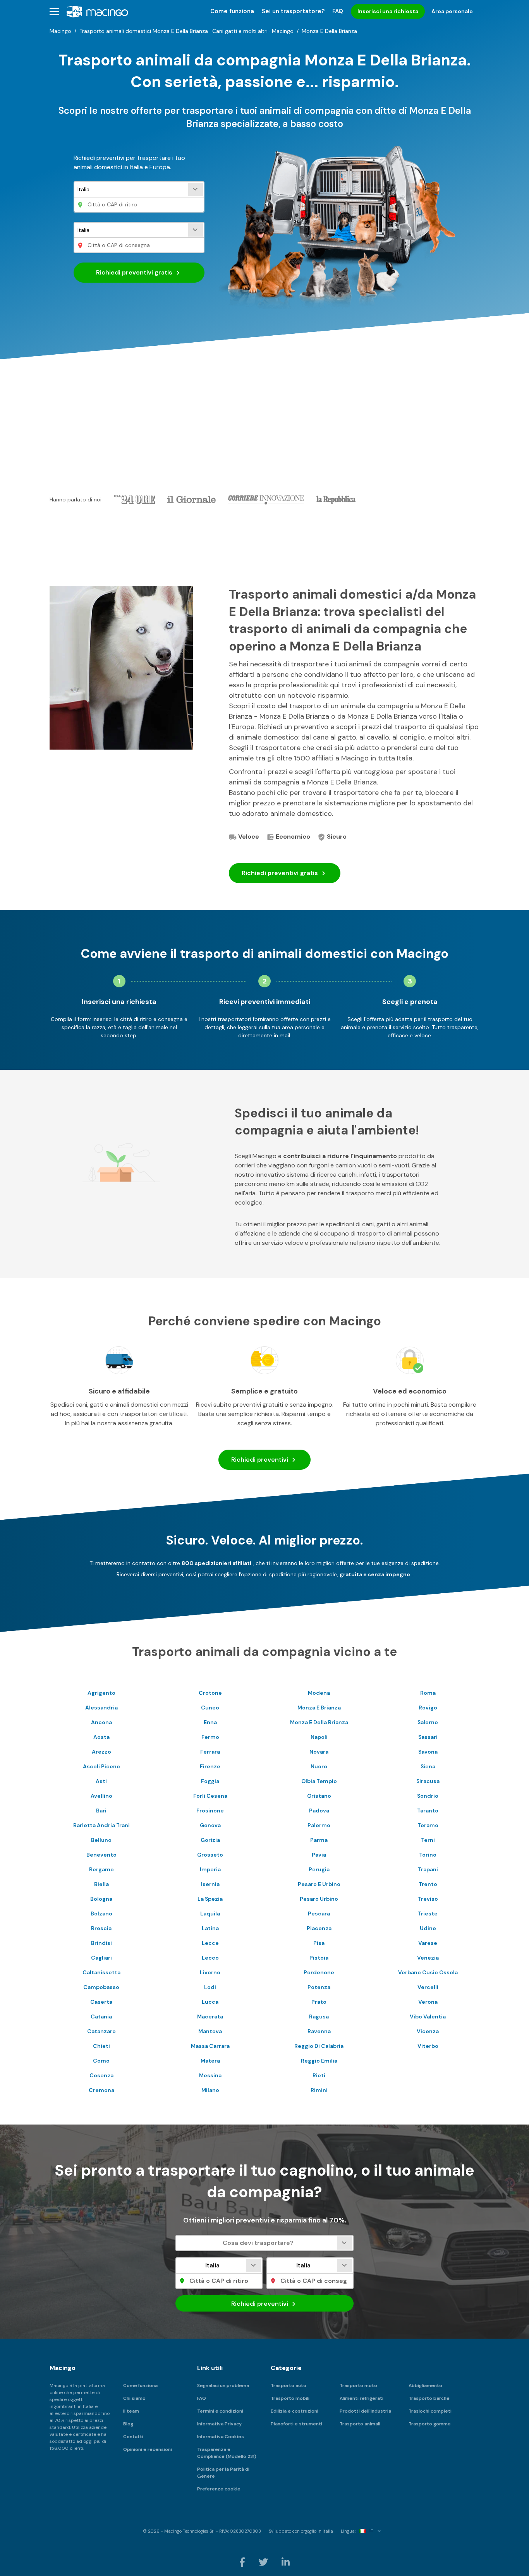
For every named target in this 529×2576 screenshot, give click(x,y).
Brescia (101, 1928)
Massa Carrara (210, 2046)
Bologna (101, 1899)
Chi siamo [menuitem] (134, 2398)
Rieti (319, 2075)
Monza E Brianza (319, 1708)
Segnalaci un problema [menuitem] (223, 2386)
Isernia (210, 1884)
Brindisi (101, 1943)
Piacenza (319, 1928)
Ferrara (210, 1752)
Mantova (210, 2031)
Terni (428, 1840)
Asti (101, 1781)
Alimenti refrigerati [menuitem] (362, 2398)
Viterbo (428, 2046)
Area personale (452, 11)
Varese (428, 1943)
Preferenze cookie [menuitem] (219, 2489)
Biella (101, 1884)
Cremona (101, 2090)
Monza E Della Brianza (319, 1722)
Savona (428, 1752)
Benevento (101, 1855)
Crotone (210, 1693)
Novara (319, 1752)
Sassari (428, 1737)
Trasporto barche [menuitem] (429, 2398)
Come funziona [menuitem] (232, 11)
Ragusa (319, 2017)
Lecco (210, 1958)
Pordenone (319, 1972)
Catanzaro (101, 2031)
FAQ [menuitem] (338, 11)
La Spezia (210, 1899)
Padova (319, 1811)
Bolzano (101, 1914)
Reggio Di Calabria (319, 2046)
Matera (210, 2061)
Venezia (428, 1958)
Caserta (101, 2002)
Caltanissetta (101, 1972)
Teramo (428, 1825)
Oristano (319, 1796)
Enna (210, 1722)
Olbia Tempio (319, 1781)
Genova (210, 1825)
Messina (210, 2075)
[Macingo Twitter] (264, 2562)
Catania (101, 2017)
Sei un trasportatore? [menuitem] (293, 11)
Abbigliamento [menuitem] (425, 2386)
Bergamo (101, 1869)
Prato (319, 2002)
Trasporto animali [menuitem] (360, 2424)
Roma (428, 1693)
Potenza (319, 1987)
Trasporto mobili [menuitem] (290, 2398)
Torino (428, 1855)
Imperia (210, 1869)
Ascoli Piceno (101, 1766)
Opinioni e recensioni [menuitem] (148, 2449)
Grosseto (210, 1855)
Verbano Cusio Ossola (428, 1972)
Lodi (210, 1987)
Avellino (101, 1796)
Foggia (210, 1781)
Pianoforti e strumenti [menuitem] (296, 2424)
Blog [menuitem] (128, 2424)
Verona (428, 2002)
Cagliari (101, 1958)
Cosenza (101, 2075)
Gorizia (210, 1840)
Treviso (428, 1899)
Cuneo (210, 1708)
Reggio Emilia (319, 2061)
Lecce (210, 1943)
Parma (319, 1840)
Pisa (319, 1943)
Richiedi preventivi (134, 272)
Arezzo (101, 1752)
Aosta (101, 1737)
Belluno (101, 1840)
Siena (428, 1766)
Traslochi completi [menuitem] (430, 2411)
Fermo (210, 1737)
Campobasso (101, 1987)
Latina (210, 1928)
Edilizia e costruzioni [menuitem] (295, 2411)
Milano (210, 2090)
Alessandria (101, 1708)
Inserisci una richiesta (388, 11)
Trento (428, 1884)
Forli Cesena (210, 1796)
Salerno (428, 1722)
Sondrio (428, 1796)
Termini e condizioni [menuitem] (220, 2411)
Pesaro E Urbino (319, 1884)
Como (101, 2061)
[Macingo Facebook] (243, 2562)
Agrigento (101, 1693)
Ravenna (319, 2031)
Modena (319, 1693)
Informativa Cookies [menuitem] (221, 2437)
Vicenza (428, 2031)
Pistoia (319, 1958)
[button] (54, 11)
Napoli (319, 1737)
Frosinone (210, 1811)
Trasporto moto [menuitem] (358, 2386)
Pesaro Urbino (319, 1899)
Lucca (210, 2002)
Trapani (428, 1869)
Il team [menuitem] (131, 2411)
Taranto (428, 1811)
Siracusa (428, 1781)
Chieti (101, 2046)
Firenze (210, 1766)
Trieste (428, 1914)
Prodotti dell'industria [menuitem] (365, 2411)
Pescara (319, 1914)
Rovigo (428, 1708)
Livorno (210, 1972)
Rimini (319, 2090)
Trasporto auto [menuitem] (289, 2386)
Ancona (101, 1722)
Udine (428, 1928)
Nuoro (319, 1766)
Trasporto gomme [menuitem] (430, 2424)
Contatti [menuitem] (133, 2437)
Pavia (319, 1855)
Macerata (210, 2017)
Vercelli (428, 1987)
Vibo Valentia (428, 2017)
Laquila (210, 1914)
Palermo (319, 1825)
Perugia (319, 1869)
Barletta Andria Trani (101, 1825)
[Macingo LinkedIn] (286, 2562)
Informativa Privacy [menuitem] (219, 2424)
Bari (101, 1811)
